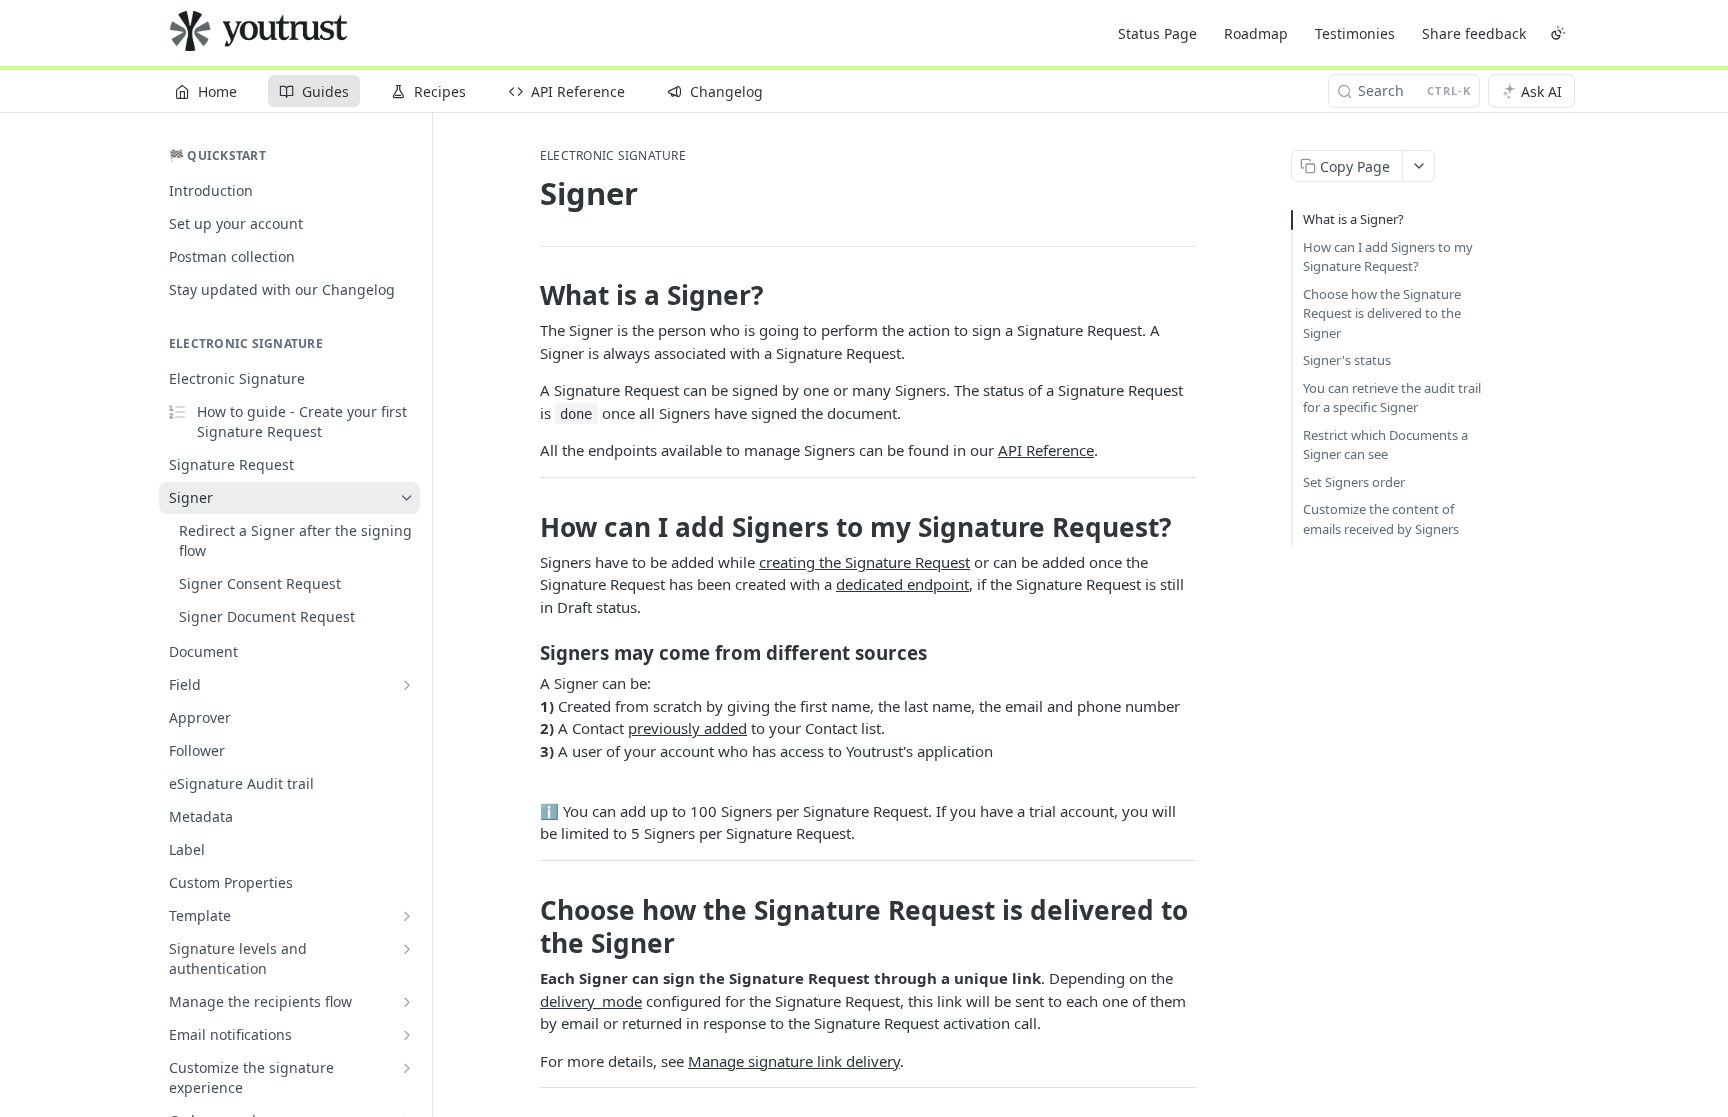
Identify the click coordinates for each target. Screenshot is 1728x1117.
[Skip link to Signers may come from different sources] (526, 653)
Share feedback (1474, 33)
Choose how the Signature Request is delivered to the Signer (1382, 313)
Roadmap (1256, 33)
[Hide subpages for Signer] (407, 498)
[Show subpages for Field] (407, 685)
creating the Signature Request (864, 562)
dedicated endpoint (902, 584)
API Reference (1046, 450)
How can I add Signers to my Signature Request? (1388, 257)
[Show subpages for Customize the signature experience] (407, 1068)
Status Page (1157, 33)
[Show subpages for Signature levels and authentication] (407, 949)
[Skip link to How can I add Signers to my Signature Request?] (526, 527)
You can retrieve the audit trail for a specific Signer (1392, 398)
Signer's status (1347, 360)
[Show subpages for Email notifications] (407, 1035)
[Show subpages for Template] (407, 916)
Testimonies (1355, 33)
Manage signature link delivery (794, 1061)
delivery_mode (591, 1001)
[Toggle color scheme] (1558, 33)
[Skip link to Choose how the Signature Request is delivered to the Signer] (526, 927)
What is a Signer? (1353, 219)
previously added (687, 728)
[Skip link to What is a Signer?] (526, 295)
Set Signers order (1354, 482)
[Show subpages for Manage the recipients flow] (407, 1002)
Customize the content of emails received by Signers (1381, 519)
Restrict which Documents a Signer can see (1385, 445)
